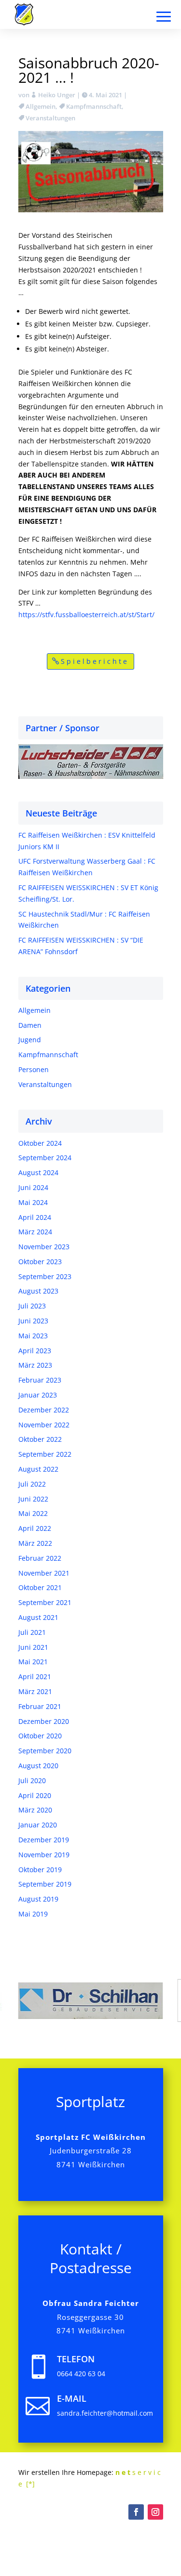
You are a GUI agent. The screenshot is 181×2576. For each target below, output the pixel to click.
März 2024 (35, 1232)
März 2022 (35, 1543)
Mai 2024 (33, 1202)
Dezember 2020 (44, 1721)
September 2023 (45, 1276)
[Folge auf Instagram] (155, 2512)
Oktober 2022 (40, 1439)
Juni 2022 (33, 1499)
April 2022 (35, 1528)
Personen (34, 1069)
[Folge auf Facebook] (136, 2512)
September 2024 (45, 1158)
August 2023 (38, 1291)
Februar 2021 (40, 1706)
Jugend (30, 1040)
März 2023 (35, 1365)
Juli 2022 (32, 1484)
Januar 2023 (38, 1395)
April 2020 (35, 1795)
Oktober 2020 (40, 1736)
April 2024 (35, 1217)
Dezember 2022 (44, 1410)
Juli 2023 (32, 1306)
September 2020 (45, 1751)
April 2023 (35, 1351)
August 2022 (38, 1469)
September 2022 (45, 1454)
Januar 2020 (38, 1825)
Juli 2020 (32, 1780)
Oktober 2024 (40, 1143)
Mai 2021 (33, 1662)
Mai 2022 (33, 1513)
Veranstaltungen (50, 118)
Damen (30, 1025)
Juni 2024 (33, 1187)
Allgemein (41, 106)
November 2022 (44, 1425)
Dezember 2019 (44, 1840)
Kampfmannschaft (94, 106)
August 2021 (38, 1617)
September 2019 (45, 1884)
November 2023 (44, 1247)
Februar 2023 (40, 1380)
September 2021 (45, 1602)
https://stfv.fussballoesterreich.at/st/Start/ (86, 615)
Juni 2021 (33, 1647)
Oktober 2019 (40, 1870)
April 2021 (35, 1676)
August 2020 (38, 1766)
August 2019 (38, 1899)
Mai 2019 (33, 1914)
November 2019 (44, 1855)
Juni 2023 (33, 1321)
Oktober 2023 (40, 1262)
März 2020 (35, 1810)
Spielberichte (95, 661)
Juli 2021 (32, 1632)
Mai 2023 (33, 1336)
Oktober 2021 (40, 1587)
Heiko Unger (57, 95)
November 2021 (44, 1573)
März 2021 (35, 1691)
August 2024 (38, 1172)
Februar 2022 (40, 1558)
